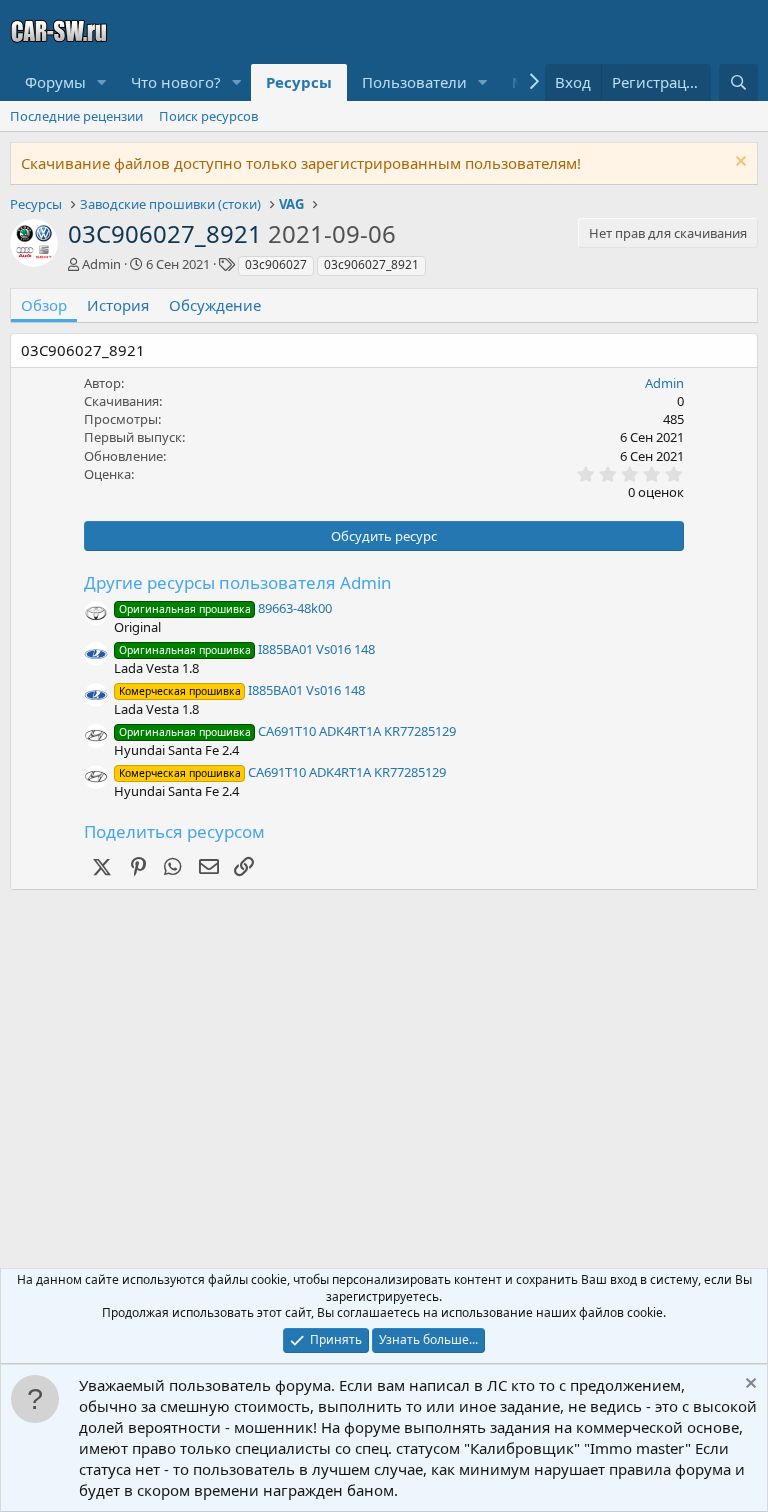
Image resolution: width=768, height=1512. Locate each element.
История (118, 305)
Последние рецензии (76, 116)
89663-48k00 (225, 608)
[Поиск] (738, 82)
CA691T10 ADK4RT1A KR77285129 (287, 731)
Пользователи (414, 82)
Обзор (44, 305)
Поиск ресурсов (208, 116)
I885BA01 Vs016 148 (247, 649)
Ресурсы (299, 82)
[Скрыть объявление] (738, 163)
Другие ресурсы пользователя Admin (238, 582)
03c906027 (276, 264)
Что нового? (176, 82)
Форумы (55, 82)
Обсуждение (215, 305)
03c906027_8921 (371, 264)
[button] (102, 82)
